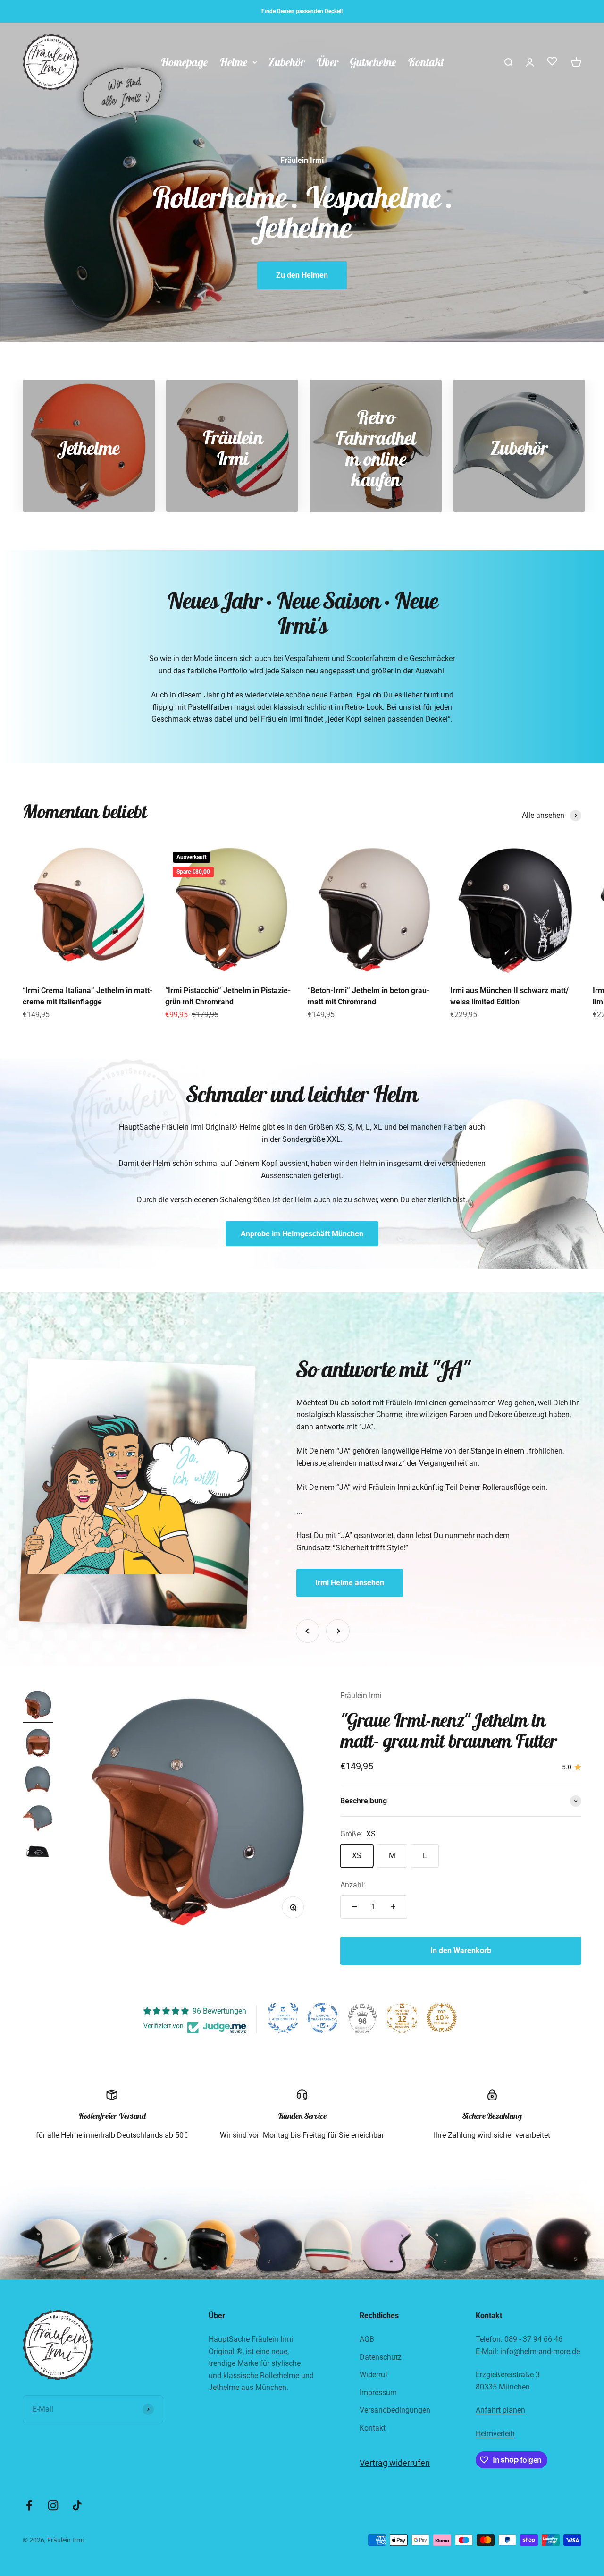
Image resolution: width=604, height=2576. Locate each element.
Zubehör (287, 62)
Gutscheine (373, 62)
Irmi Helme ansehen (350, 1583)
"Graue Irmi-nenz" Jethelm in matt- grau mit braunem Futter (449, 1730)
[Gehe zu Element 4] (38, 1819)
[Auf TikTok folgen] (77, 2505)
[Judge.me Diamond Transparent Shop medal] (323, 2018)
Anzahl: (353, 1885)
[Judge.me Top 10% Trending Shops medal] (442, 2018)
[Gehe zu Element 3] (38, 1782)
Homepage (184, 62)
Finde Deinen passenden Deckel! (302, 11)
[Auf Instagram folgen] (53, 2505)
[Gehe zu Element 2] (38, 1744)
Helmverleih (495, 2434)
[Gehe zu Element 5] (38, 1852)
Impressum (378, 2393)
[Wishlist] (552, 63)
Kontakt (426, 62)
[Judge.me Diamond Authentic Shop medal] (283, 2018)
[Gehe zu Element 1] (38, 1706)
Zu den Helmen (302, 275)
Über (327, 62)
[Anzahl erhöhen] (393, 1907)
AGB (367, 2339)
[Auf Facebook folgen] (29, 2505)
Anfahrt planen (500, 2410)
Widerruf (374, 2375)
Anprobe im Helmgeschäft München (302, 1234)
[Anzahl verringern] (354, 1907)
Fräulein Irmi (361, 1696)
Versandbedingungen (395, 2410)
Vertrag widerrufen (395, 2463)
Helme (234, 62)
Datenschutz (381, 2357)
